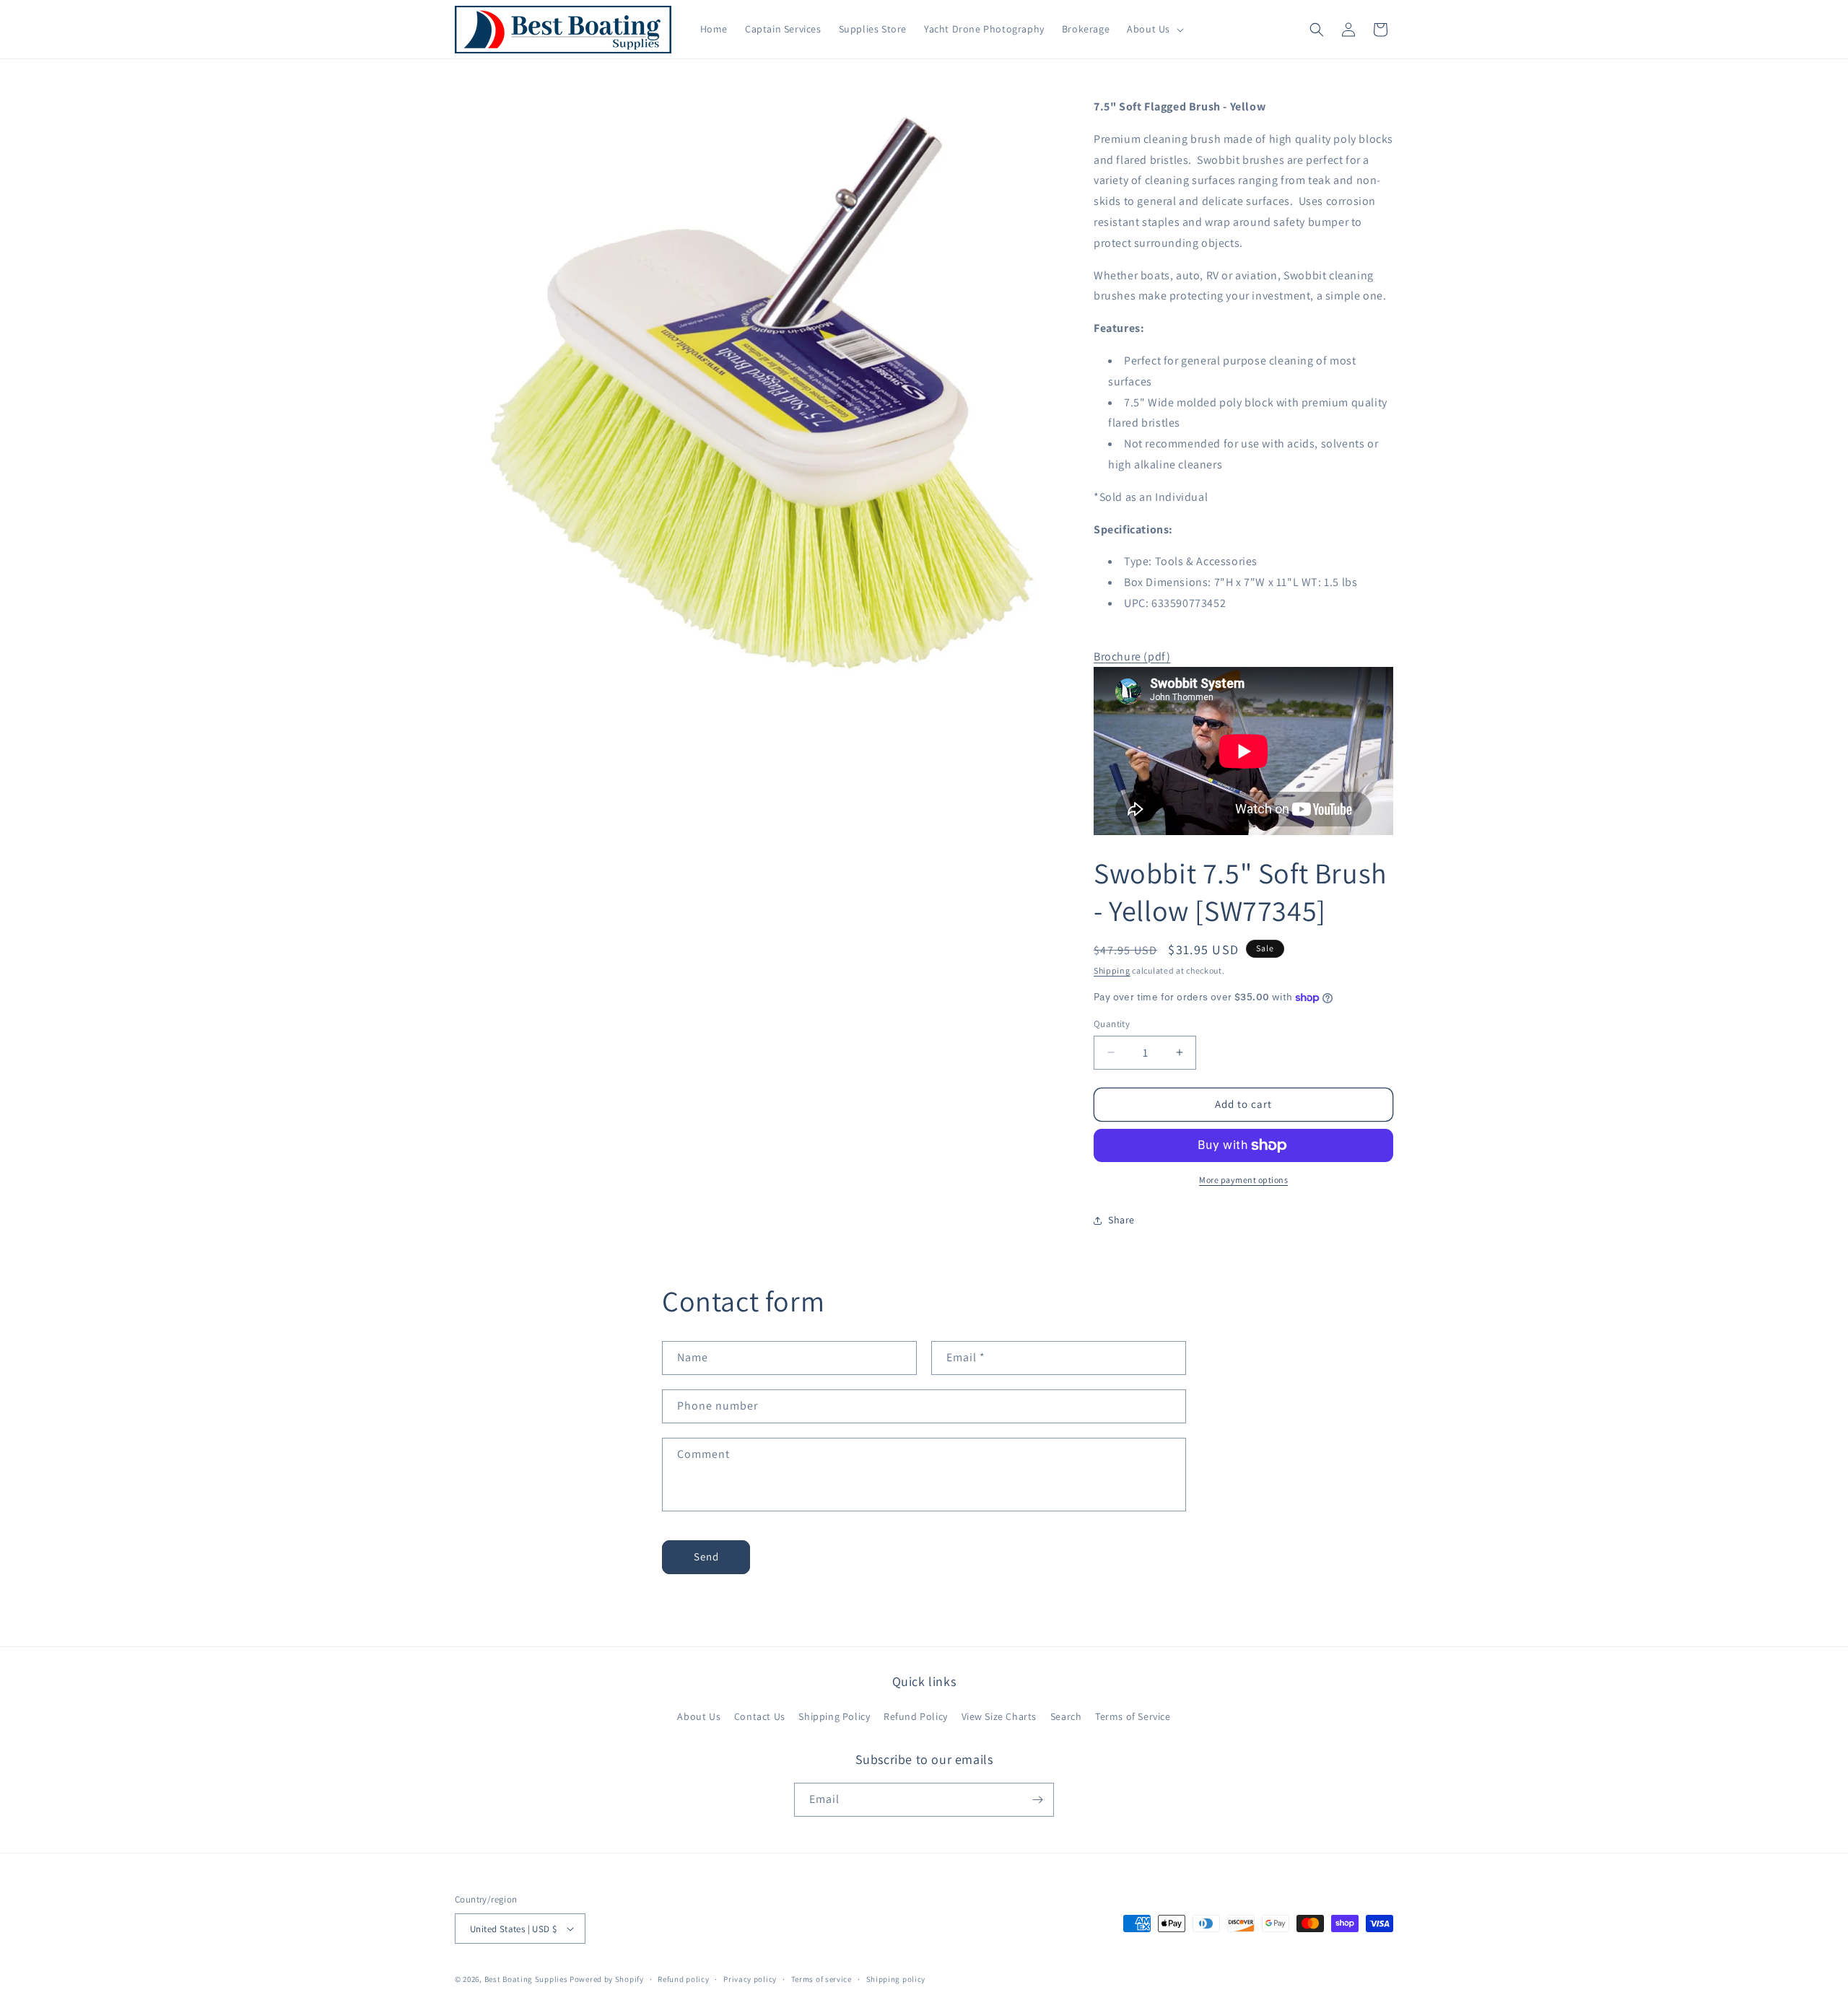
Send (706, 1556)
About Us (699, 1716)
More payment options (1243, 1180)
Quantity (1112, 1024)
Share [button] (1121, 1220)
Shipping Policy (834, 1716)
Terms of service (821, 1979)
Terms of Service (1133, 1716)
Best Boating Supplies (526, 1979)
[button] (1154, 29)
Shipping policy (896, 1979)
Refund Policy (916, 1716)
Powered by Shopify (607, 1979)
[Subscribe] (1037, 1800)
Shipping (1112, 970)
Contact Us (760, 1716)
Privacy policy (750, 1979)
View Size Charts (999, 1716)
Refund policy (683, 1979)
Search (1066, 1716)
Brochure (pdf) (1132, 656)
